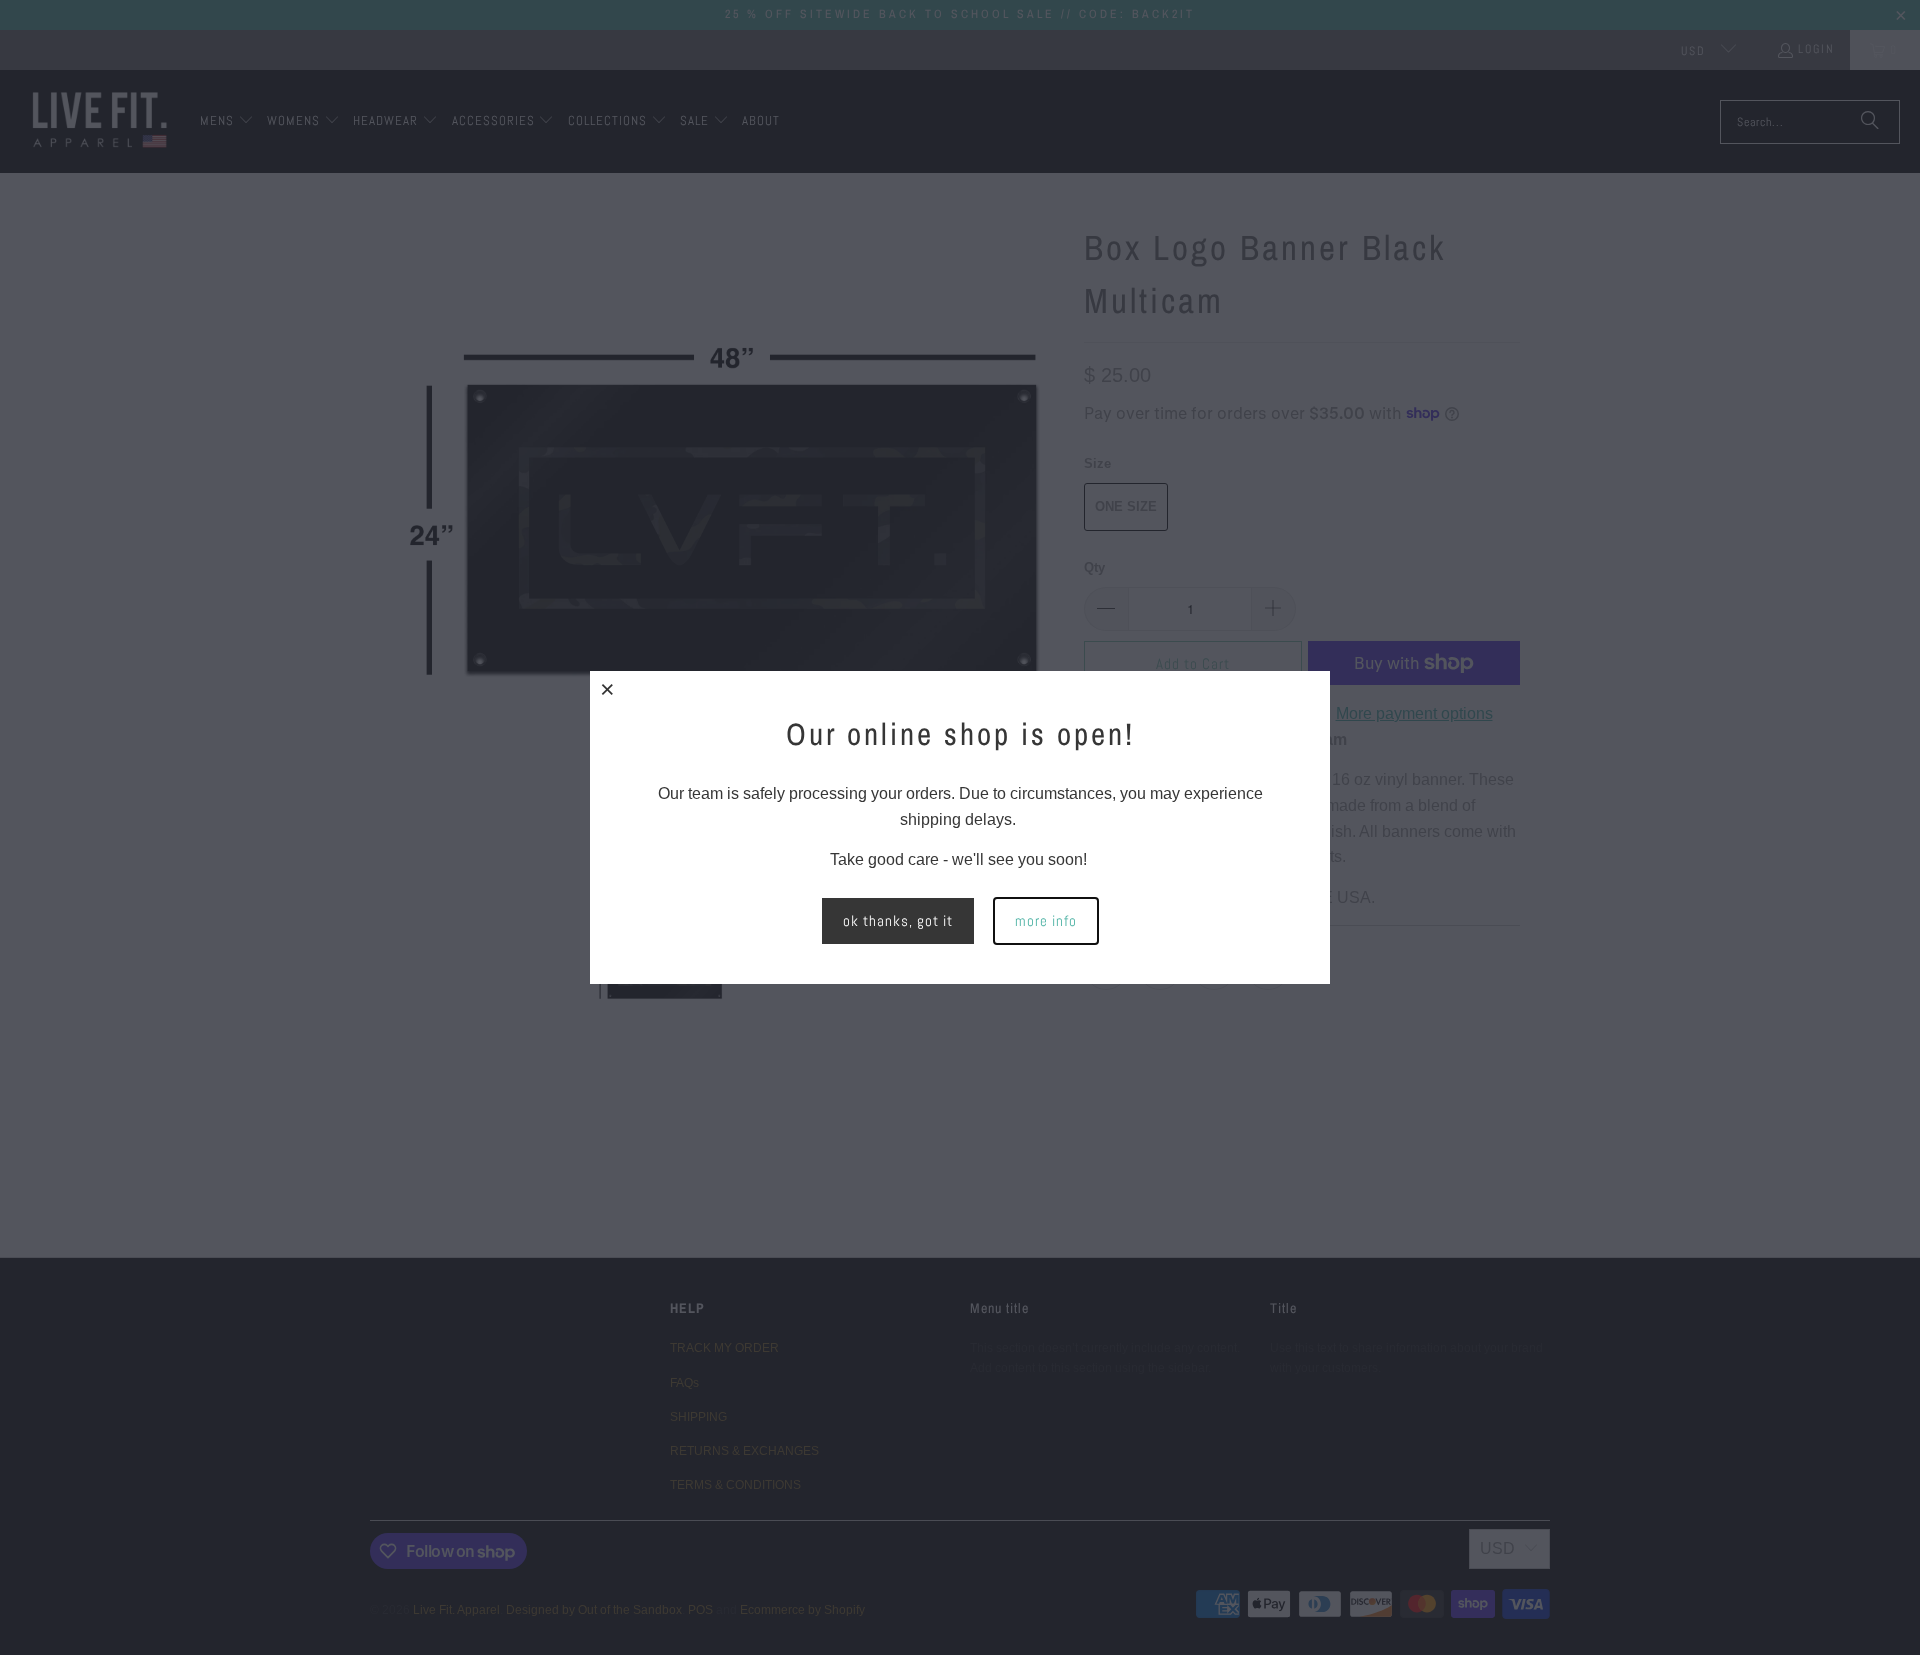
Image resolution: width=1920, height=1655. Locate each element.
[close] (608, 689)
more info (1046, 920)
